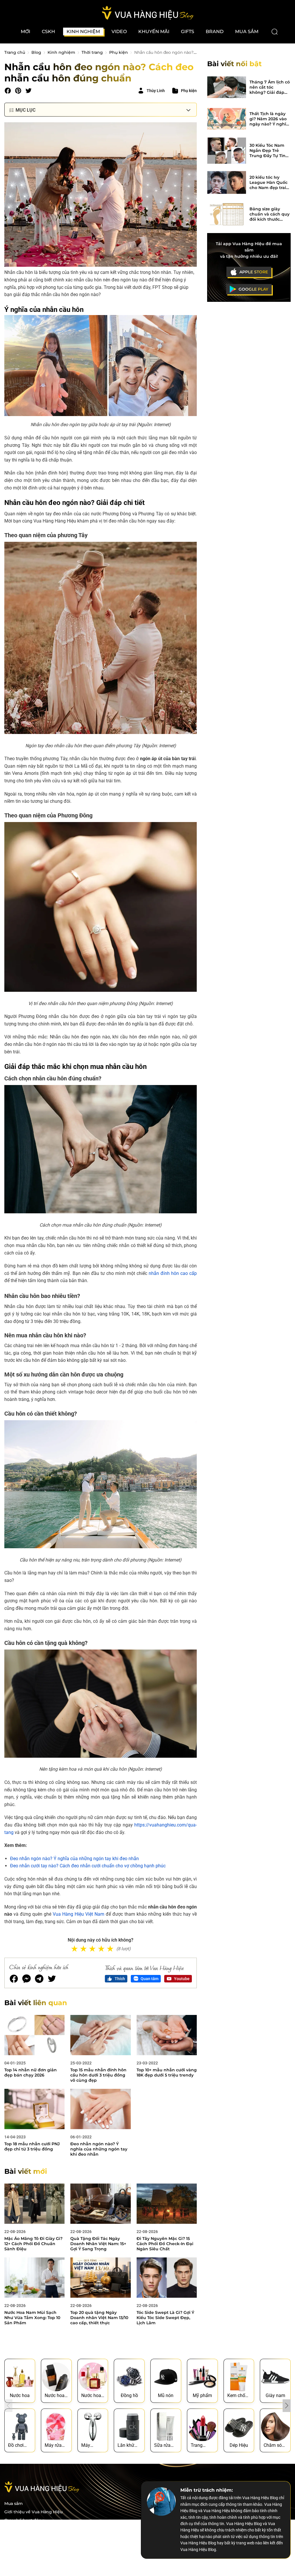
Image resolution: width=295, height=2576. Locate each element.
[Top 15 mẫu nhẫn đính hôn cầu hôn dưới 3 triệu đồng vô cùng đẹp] (100, 2035)
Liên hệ (12, 2545)
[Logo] (42, 2491)
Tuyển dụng (17, 2537)
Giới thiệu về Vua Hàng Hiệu (33, 2512)
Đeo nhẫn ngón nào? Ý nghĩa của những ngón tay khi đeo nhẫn (74, 1859)
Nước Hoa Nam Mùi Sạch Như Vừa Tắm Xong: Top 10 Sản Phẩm (32, 2318)
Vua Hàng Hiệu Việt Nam (79, 1914)
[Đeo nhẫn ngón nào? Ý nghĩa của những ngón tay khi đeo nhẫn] (100, 2109)
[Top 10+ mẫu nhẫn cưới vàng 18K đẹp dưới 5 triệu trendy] (167, 2035)
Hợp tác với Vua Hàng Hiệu (32, 2529)
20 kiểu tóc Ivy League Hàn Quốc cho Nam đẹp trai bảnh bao (268, 182)
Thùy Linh (156, 91)
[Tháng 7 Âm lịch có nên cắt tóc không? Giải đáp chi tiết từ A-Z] (227, 87)
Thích (120, 1979)
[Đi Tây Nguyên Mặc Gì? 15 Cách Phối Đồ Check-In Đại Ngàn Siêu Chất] (167, 2204)
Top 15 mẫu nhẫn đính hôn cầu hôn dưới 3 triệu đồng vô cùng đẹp (98, 2075)
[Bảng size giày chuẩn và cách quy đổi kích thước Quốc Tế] (227, 214)
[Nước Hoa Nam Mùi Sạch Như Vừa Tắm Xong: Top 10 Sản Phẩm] (34, 2277)
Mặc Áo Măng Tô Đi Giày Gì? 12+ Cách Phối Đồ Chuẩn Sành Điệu (33, 2244)
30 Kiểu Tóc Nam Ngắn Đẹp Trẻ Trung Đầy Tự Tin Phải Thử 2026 (267, 150)
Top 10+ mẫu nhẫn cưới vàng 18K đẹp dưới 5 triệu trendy (167, 2072)
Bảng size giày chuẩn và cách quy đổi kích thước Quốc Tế (270, 214)
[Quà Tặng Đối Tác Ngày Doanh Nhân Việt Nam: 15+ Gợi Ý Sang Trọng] (100, 2204)
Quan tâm (150, 1979)
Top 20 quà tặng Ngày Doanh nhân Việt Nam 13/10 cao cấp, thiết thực (99, 2318)
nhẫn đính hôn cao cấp (173, 1273)
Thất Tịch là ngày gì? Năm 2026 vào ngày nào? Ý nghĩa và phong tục (269, 119)
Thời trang (92, 52)
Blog (36, 52)
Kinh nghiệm (61, 52)
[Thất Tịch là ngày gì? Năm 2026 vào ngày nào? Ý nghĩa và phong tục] (227, 119)
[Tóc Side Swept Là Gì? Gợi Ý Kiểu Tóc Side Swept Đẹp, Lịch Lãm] (167, 2277)
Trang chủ (15, 52)
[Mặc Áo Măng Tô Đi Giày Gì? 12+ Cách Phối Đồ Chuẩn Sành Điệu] (34, 2204)
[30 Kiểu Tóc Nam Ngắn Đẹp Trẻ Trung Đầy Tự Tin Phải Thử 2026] (227, 150)
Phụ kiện (119, 52)
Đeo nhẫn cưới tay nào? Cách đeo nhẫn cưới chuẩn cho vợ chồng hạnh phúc (88, 1866)
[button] (287, 2406)
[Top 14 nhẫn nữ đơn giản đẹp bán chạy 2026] (34, 2035)
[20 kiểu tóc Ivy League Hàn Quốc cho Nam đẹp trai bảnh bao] (227, 182)
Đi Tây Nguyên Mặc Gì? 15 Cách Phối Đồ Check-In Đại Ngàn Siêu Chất (165, 2244)
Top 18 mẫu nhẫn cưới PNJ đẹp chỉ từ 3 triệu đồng (32, 2146)
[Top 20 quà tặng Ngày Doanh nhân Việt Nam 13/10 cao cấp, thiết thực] (100, 2277)
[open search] (275, 32)
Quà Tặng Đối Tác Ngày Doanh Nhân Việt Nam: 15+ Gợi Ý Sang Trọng (98, 2244)
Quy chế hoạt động (24, 2520)
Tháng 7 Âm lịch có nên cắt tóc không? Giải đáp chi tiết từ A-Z (270, 87)
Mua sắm (14, 2504)
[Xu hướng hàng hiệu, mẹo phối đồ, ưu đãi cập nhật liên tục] (147, 13)
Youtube (182, 1979)
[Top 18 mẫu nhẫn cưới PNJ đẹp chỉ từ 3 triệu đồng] (34, 2109)
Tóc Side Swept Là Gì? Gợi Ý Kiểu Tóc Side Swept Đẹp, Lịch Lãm (165, 2318)
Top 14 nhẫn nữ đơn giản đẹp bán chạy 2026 (31, 2072)
